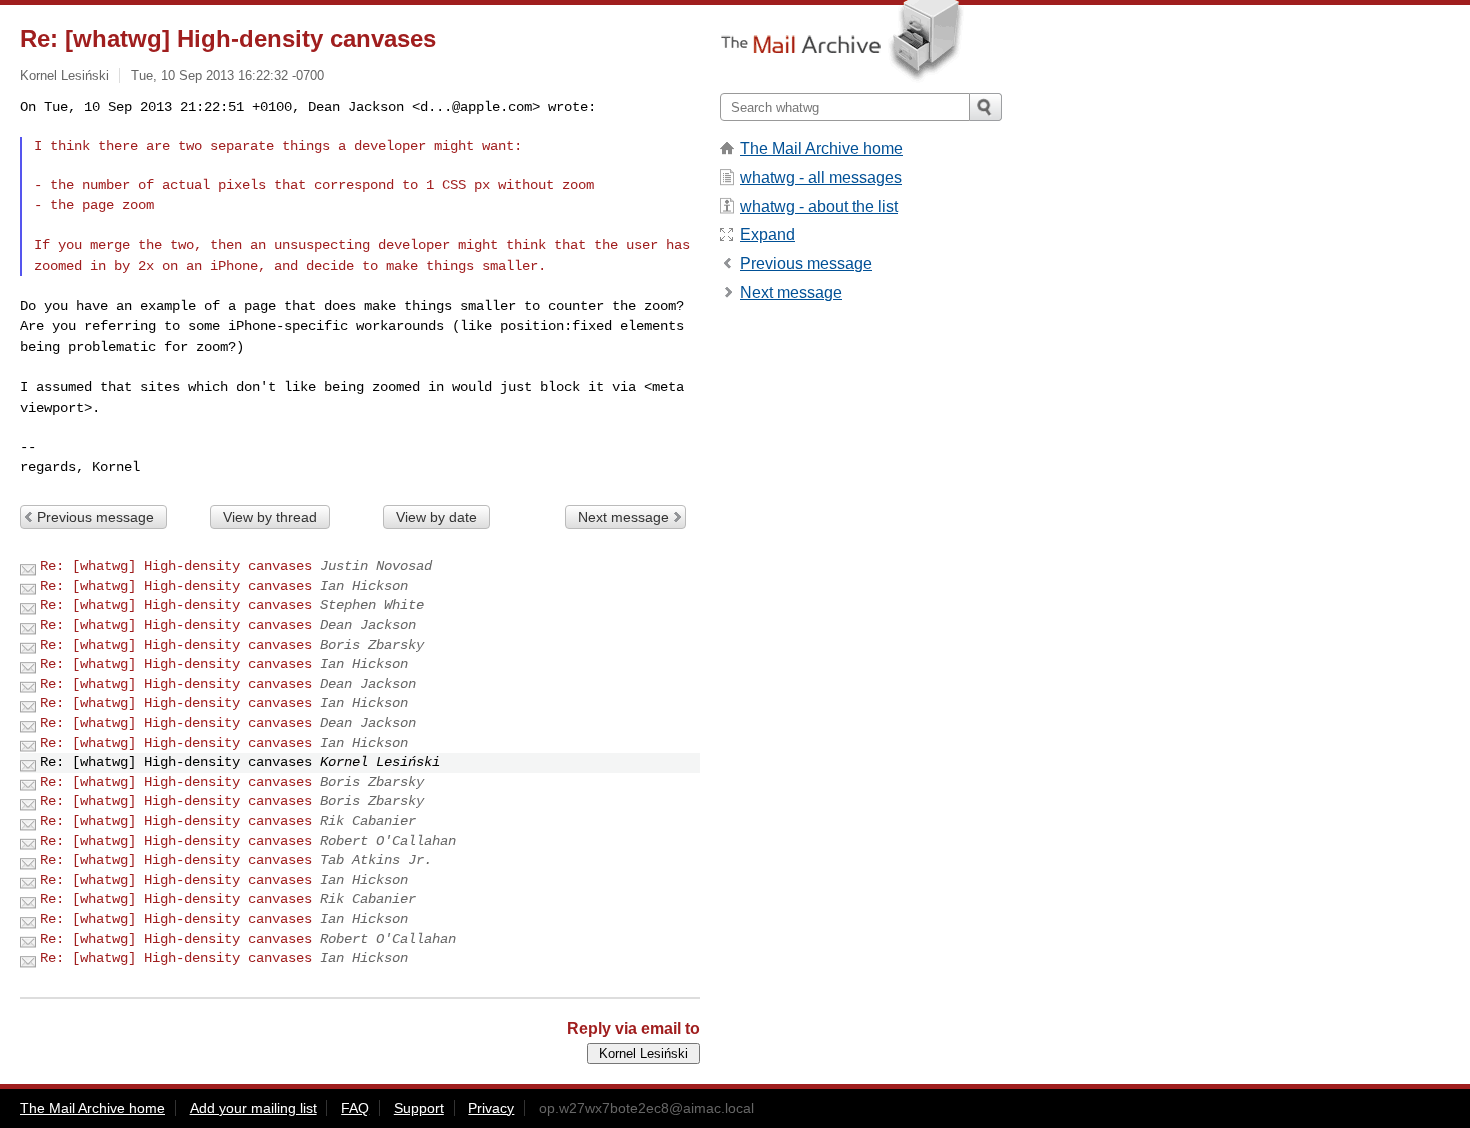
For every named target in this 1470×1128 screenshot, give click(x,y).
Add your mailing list (253, 1108)
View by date (436, 517)
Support (419, 1108)
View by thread (270, 517)
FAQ (355, 1108)
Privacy (491, 1108)
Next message (623, 517)
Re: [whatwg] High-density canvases (176, 566)
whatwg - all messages (821, 177)
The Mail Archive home (821, 148)
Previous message (95, 517)
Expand (767, 234)
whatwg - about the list (819, 206)
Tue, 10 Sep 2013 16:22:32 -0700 (227, 75)
